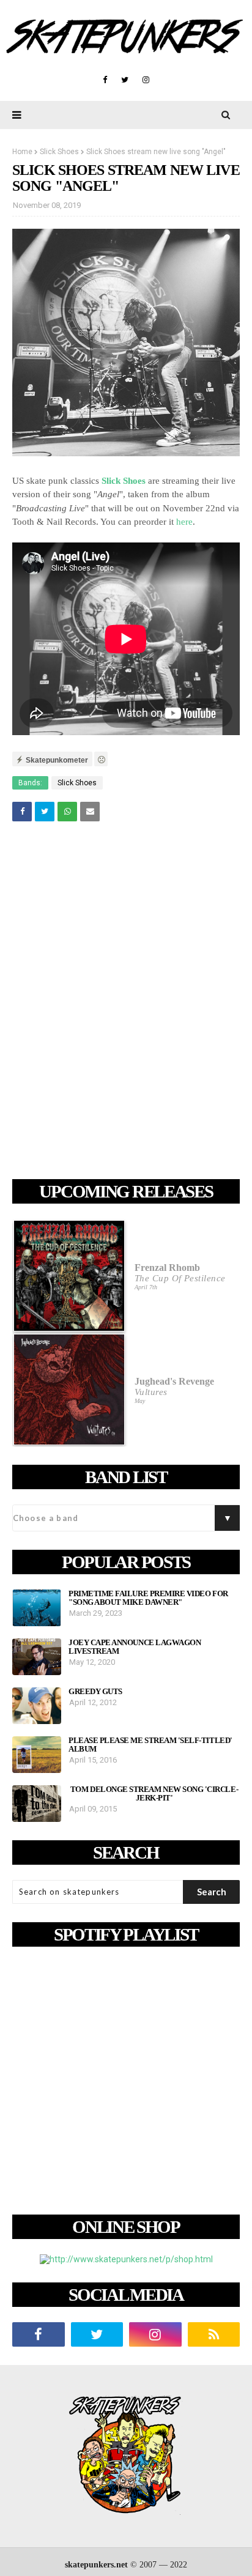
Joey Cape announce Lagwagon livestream (135, 1647)
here (184, 522)
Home (22, 152)
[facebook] (105, 80)
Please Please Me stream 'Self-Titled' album (150, 1745)
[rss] (214, 2334)
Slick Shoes (59, 152)
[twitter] (125, 80)
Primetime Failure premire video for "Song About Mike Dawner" (148, 1598)
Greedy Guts (95, 1692)
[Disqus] (126, 1002)
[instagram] (146, 80)
